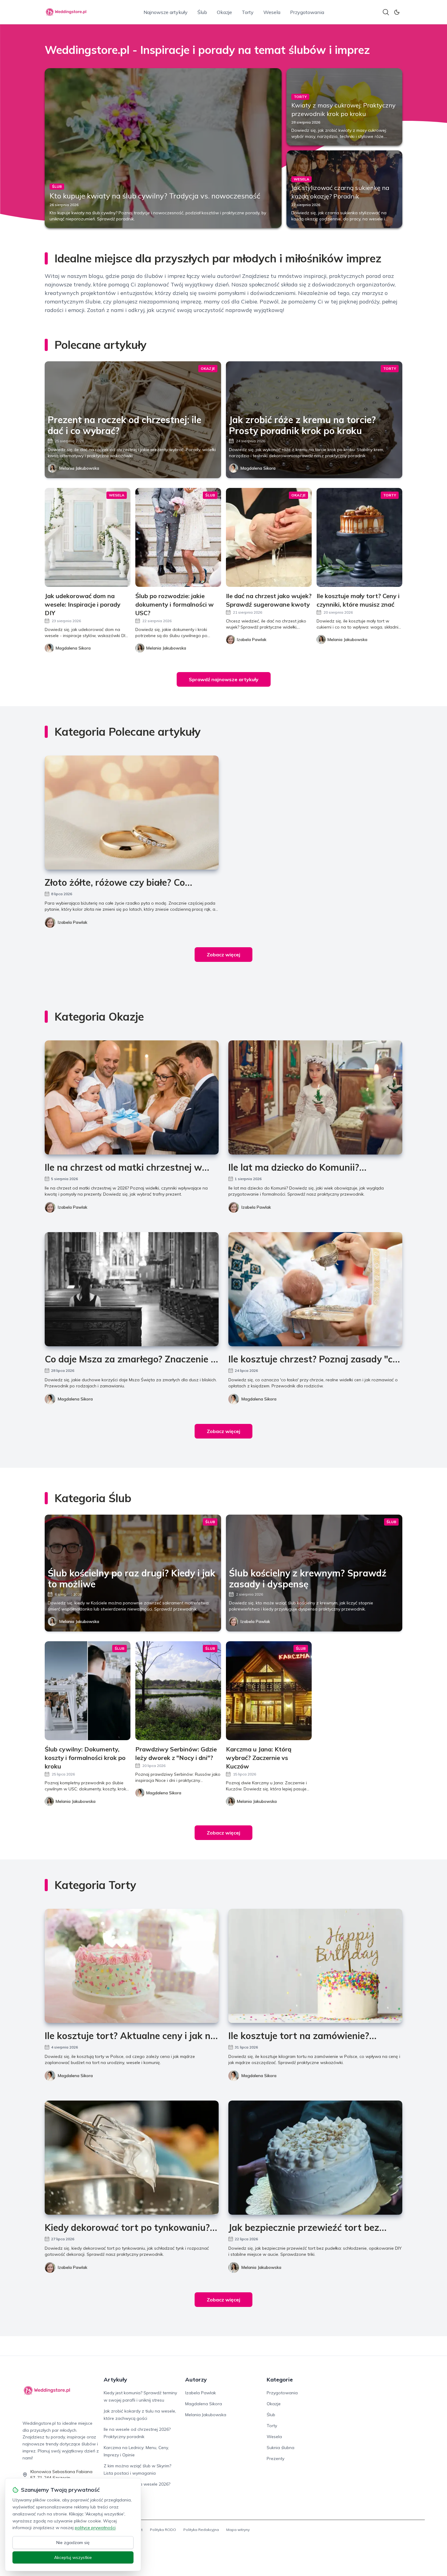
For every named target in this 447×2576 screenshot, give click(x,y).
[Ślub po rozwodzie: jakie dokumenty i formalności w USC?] (178, 537)
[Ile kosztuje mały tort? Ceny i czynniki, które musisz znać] (359, 537)
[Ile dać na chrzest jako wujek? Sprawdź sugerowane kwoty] (269, 537)
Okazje (224, 12)
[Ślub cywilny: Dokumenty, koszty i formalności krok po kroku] (88, 1691)
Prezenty (275, 2459)
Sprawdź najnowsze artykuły (224, 679)
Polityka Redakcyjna (201, 2530)
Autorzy (196, 2380)
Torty (248, 12)
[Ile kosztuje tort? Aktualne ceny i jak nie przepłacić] (132, 1966)
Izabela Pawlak (73, 922)
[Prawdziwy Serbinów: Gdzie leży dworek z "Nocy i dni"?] (178, 1691)
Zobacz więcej (223, 955)
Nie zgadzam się (73, 2543)
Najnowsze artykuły (166, 12)
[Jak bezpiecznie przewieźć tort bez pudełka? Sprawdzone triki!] (315, 2158)
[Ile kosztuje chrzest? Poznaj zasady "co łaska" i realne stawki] (315, 1289)
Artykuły (115, 2380)
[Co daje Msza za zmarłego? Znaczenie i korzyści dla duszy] (132, 1289)
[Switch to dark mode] (397, 12)
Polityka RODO (163, 2530)
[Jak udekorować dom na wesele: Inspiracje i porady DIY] (88, 537)
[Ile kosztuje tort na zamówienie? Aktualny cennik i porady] (315, 1966)
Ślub (202, 12)
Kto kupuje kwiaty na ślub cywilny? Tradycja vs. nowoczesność (155, 196)
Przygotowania (307, 12)
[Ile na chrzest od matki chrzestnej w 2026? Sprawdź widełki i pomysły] (132, 1097)
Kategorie (280, 2380)
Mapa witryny (238, 2530)
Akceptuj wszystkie (73, 2557)
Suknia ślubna (281, 2448)
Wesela (272, 12)
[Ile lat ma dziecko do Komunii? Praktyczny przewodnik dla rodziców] (315, 1097)
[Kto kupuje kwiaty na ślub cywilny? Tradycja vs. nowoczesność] (163, 148)
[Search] (386, 12)
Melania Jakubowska (79, 468)
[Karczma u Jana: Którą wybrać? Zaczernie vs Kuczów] (269, 1691)
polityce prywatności (95, 2528)
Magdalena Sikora (258, 468)
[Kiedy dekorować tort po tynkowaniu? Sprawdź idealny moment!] (132, 2158)
